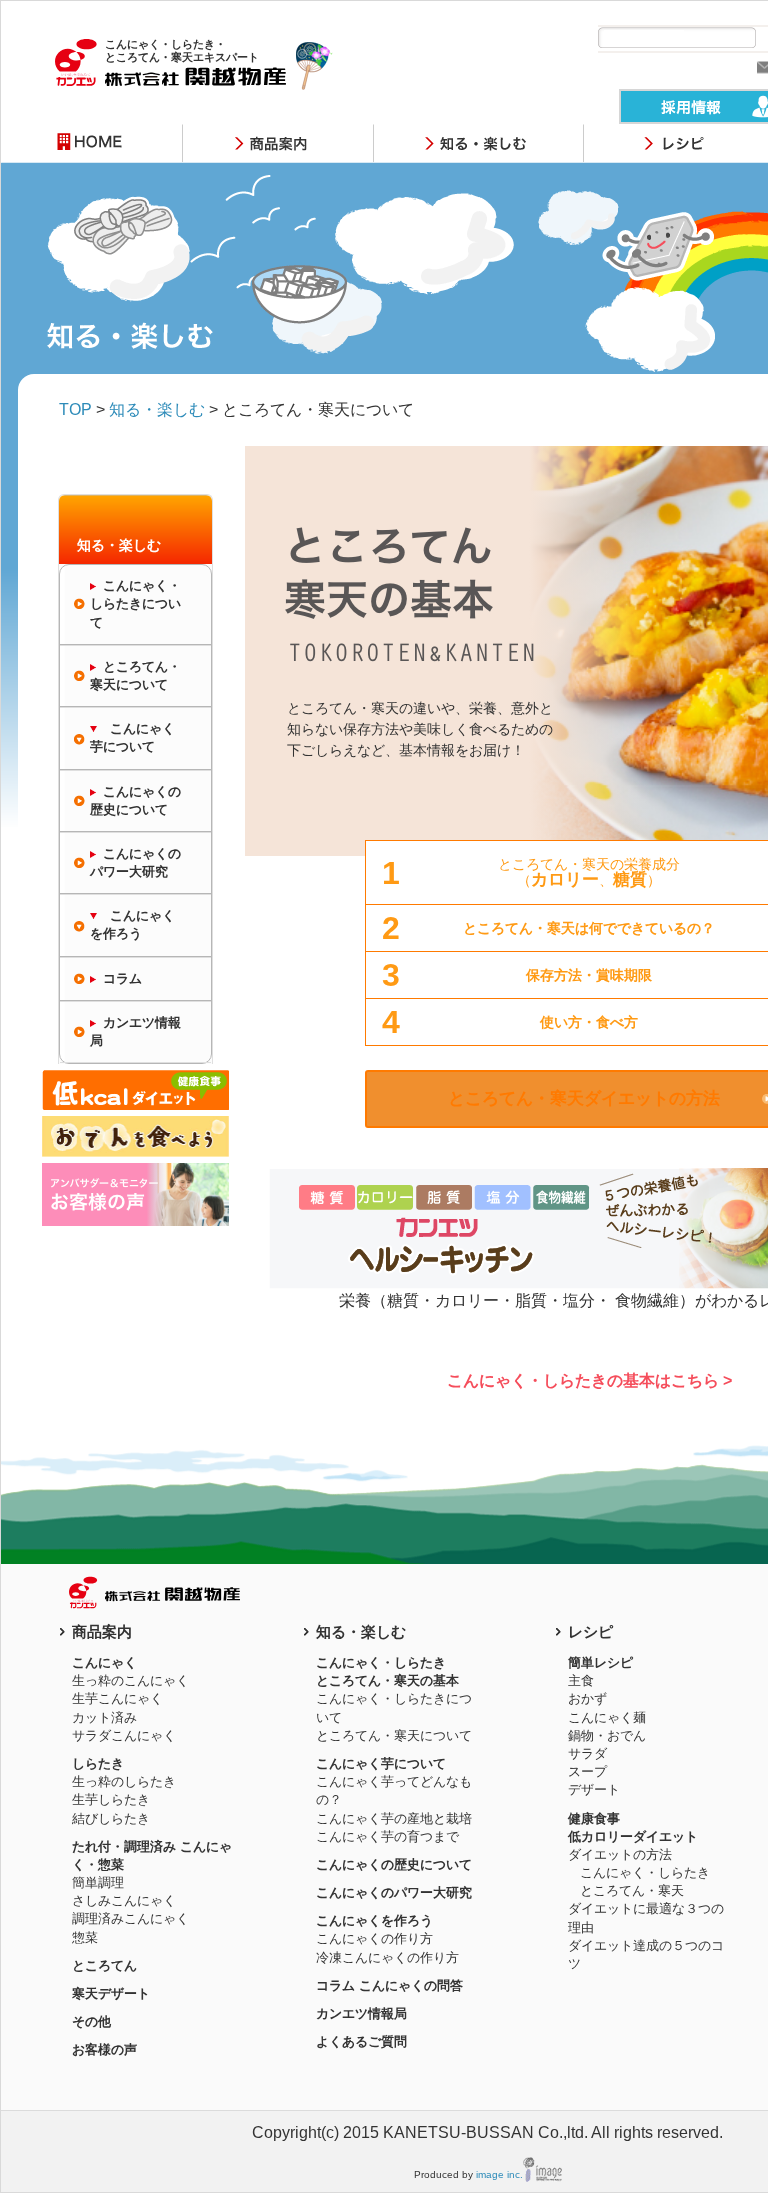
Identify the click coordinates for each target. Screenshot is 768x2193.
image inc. (499, 2174)
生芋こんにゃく (117, 1698)
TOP (75, 409)
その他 (91, 2021)
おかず (587, 1698)
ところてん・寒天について (135, 675)
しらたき (98, 1763)
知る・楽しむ (157, 409)
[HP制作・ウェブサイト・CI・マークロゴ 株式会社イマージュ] (542, 2174)
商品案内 (102, 1631)
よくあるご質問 (361, 2041)
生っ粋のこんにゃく (130, 1680)
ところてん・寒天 (632, 1890)
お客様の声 (104, 2049)
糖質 (630, 879)
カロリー (565, 879)
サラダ (587, 1753)
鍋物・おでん (607, 1735)
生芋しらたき (111, 1799)
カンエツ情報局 (135, 1031)
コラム (122, 978)
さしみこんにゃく (124, 1900)
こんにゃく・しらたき (645, 1872)
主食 (581, 1680)
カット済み (104, 1717)
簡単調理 (98, 1882)
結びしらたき (111, 1818)
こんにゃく (104, 1662)
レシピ (590, 1631)
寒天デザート (111, 1993)
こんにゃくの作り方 (374, 1938)
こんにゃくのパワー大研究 (135, 862)
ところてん (104, 1965)
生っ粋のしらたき (124, 1781)
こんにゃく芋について (381, 1763)
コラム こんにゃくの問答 (389, 1985)
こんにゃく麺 (607, 1717)
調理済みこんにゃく (130, 1918)
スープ (587, 1771)
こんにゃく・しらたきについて (135, 603)
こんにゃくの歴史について (135, 800)
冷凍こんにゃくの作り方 (387, 1957)
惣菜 (85, 1937)
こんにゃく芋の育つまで (387, 1836)
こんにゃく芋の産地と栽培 (394, 1818)
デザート (594, 1789)
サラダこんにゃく (124, 1735)
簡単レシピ (600, 1662)
